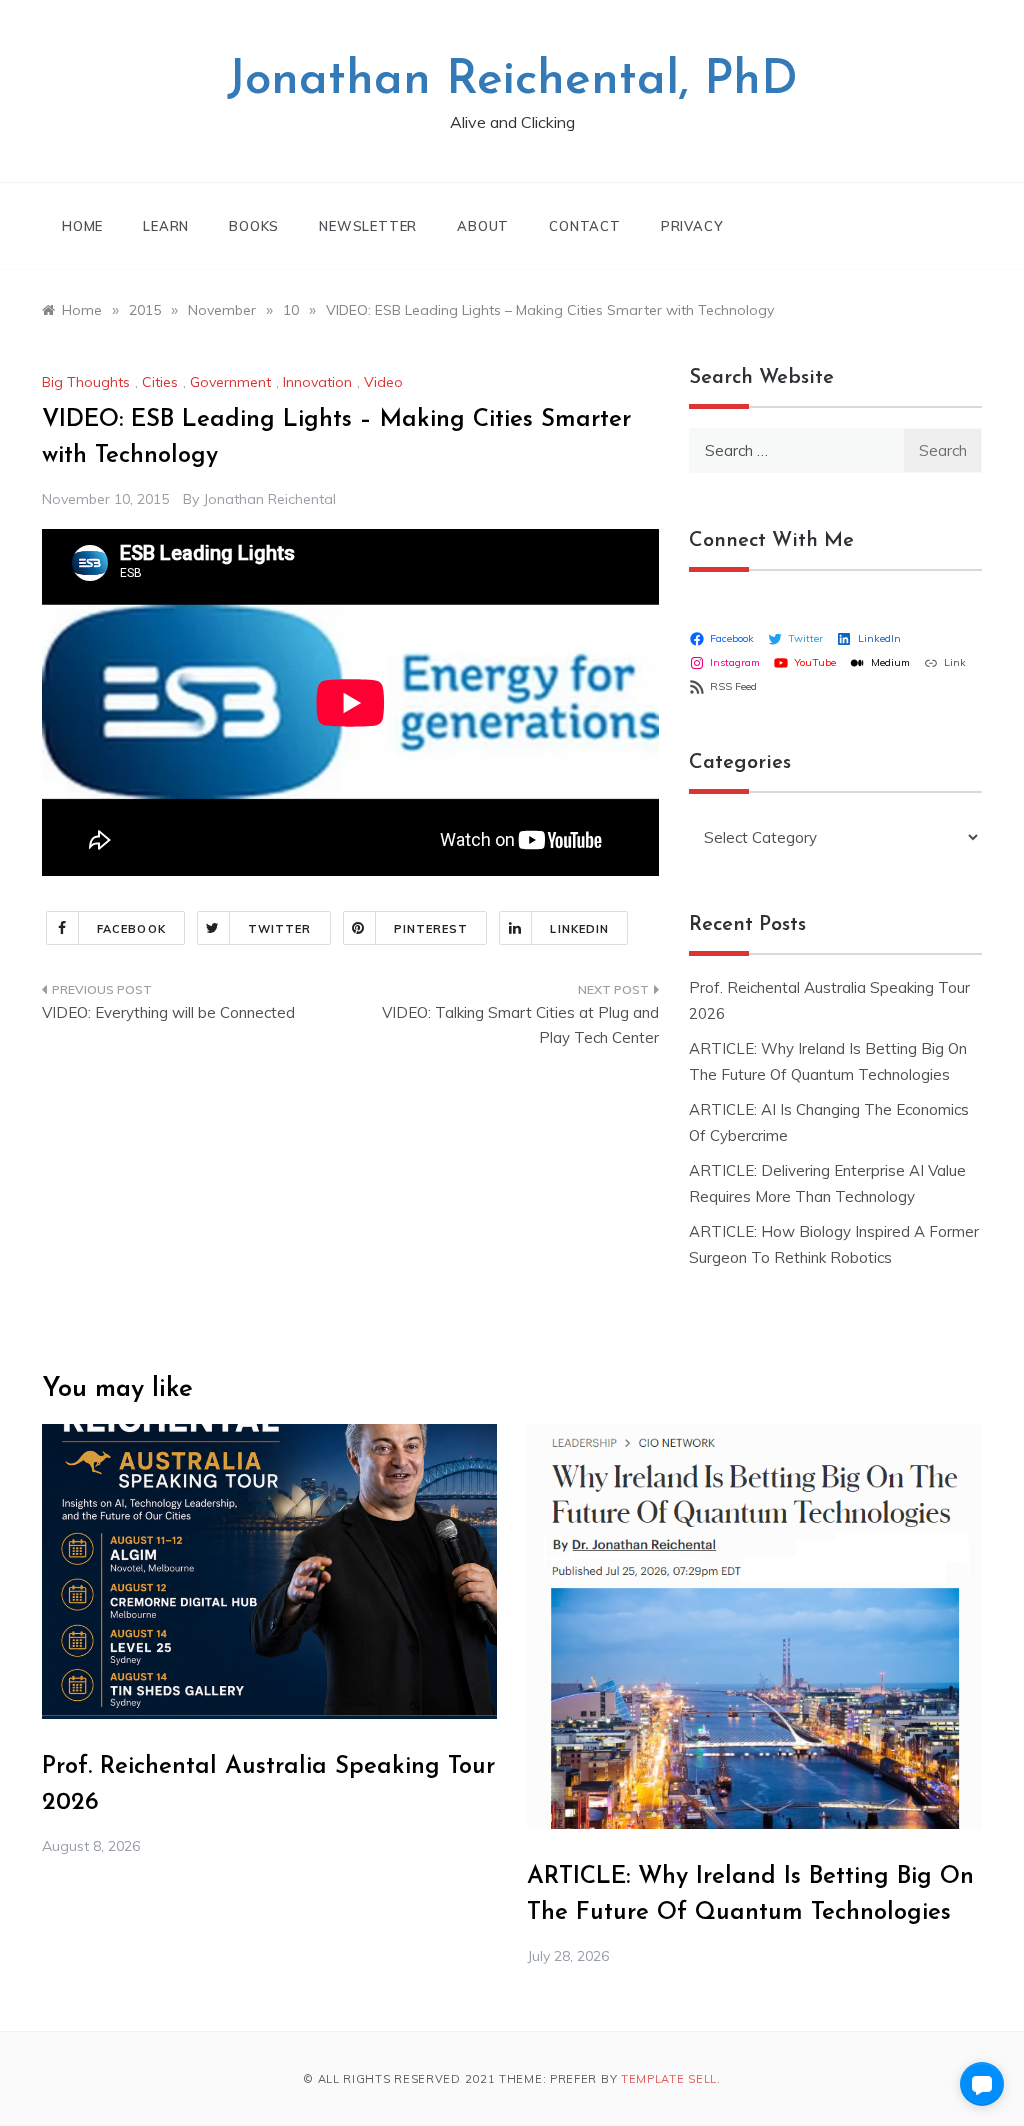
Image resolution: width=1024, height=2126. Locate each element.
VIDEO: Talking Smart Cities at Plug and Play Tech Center (520, 1025)
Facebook (131, 929)
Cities (160, 382)
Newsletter (368, 226)
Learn (166, 226)
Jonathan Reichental (269, 499)
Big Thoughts (86, 382)
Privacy (692, 226)
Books (254, 226)
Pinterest (431, 929)
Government (230, 382)
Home (82, 226)
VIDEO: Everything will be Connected (168, 1012)
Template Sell (669, 2079)
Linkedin (579, 929)
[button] (982, 2084)
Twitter (280, 929)
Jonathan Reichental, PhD (512, 81)
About (483, 226)
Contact (585, 226)
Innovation (317, 382)
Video (383, 382)
